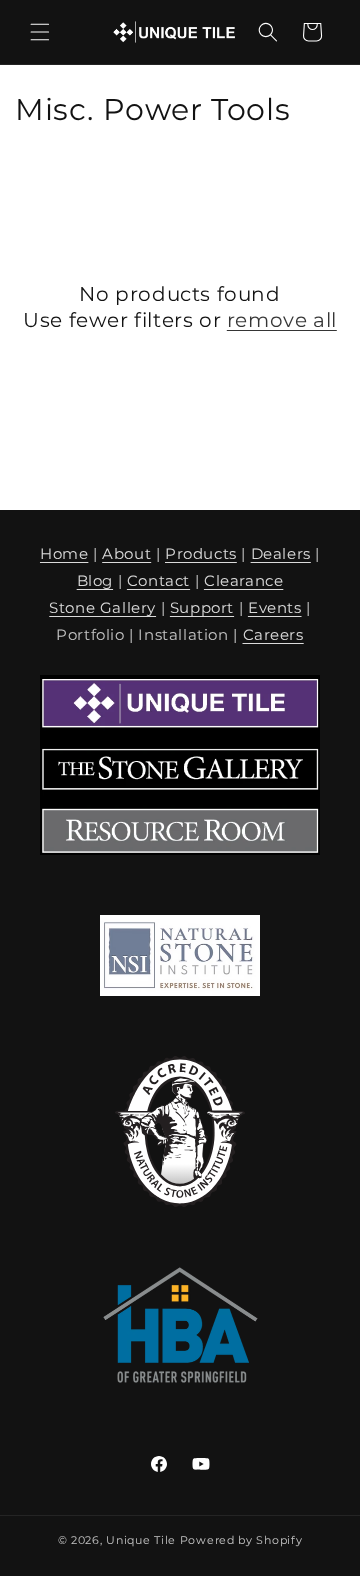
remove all (282, 320)
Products (201, 553)
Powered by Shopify (241, 1540)
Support (202, 607)
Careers (273, 634)
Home (64, 553)
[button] (40, 32)
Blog (95, 580)
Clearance (243, 580)
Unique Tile (141, 1540)
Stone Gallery (102, 607)
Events (275, 607)
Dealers (281, 553)
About (126, 553)
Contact (158, 580)
